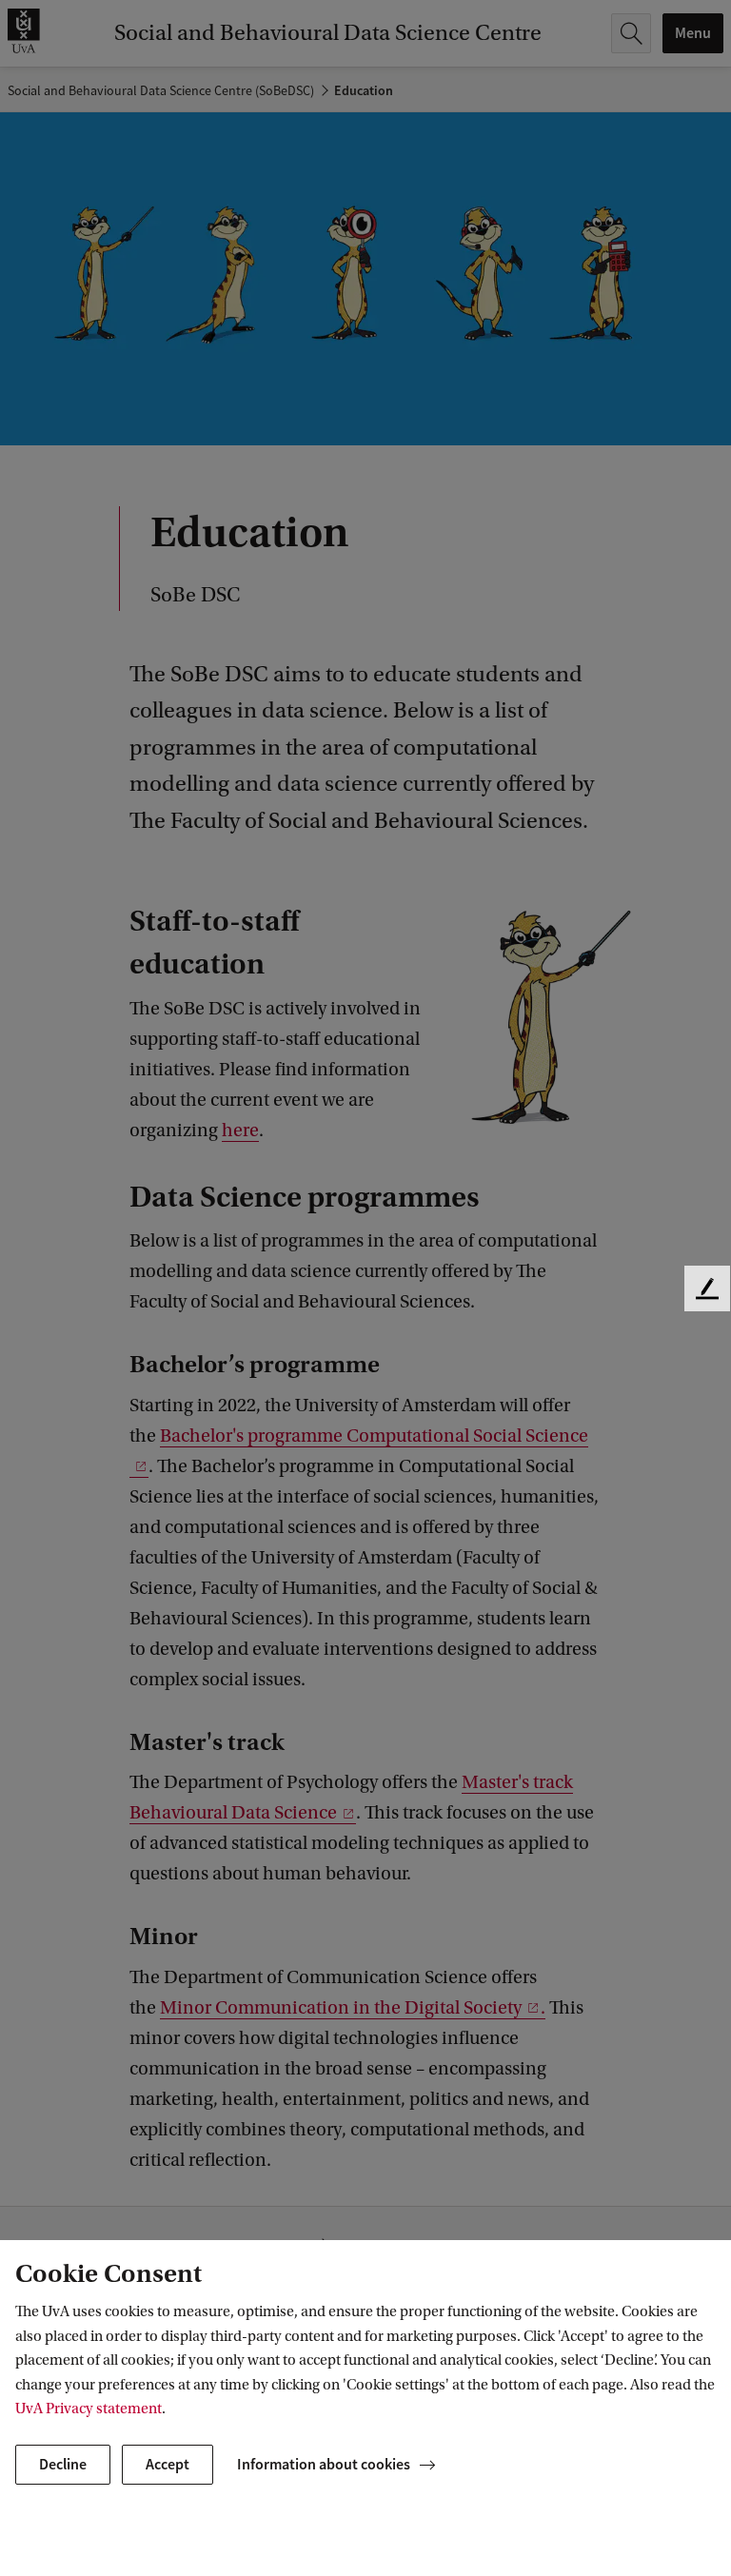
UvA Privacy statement (89, 2409)
